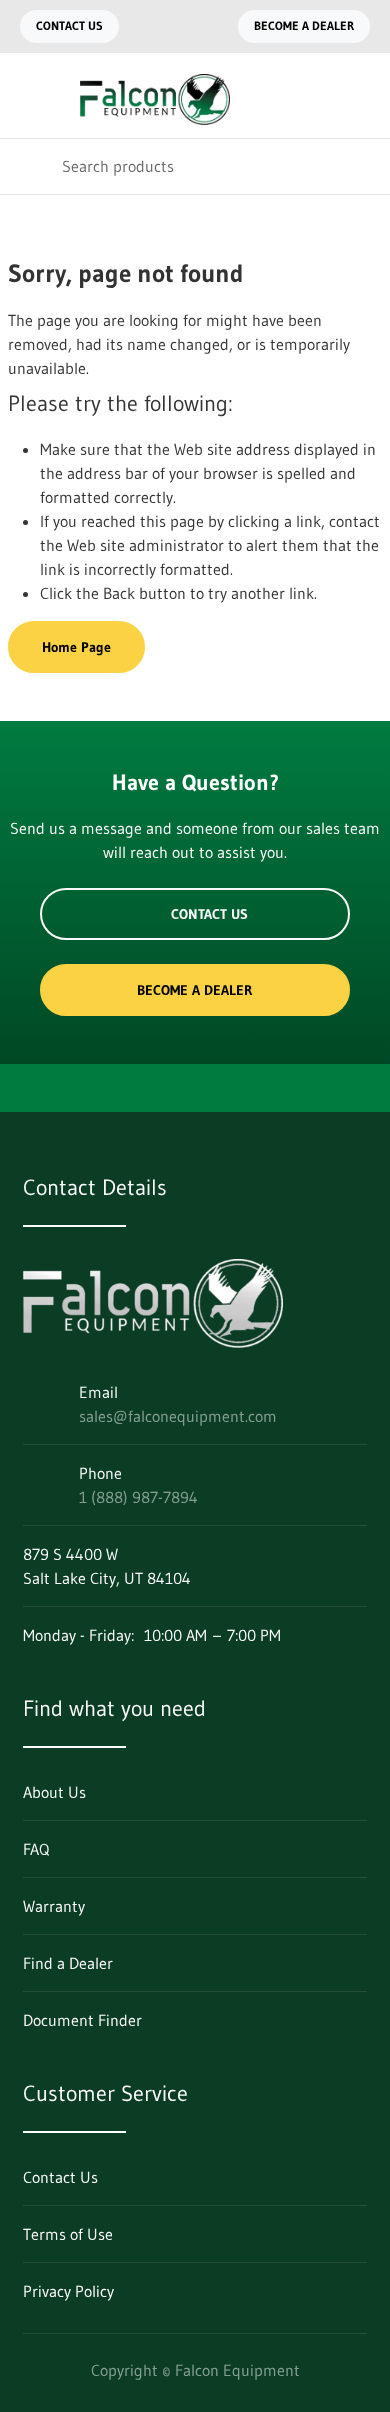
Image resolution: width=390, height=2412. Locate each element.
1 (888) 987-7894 (138, 1497)
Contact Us (69, 25)
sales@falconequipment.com (178, 1416)
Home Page (76, 647)
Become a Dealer (304, 25)
